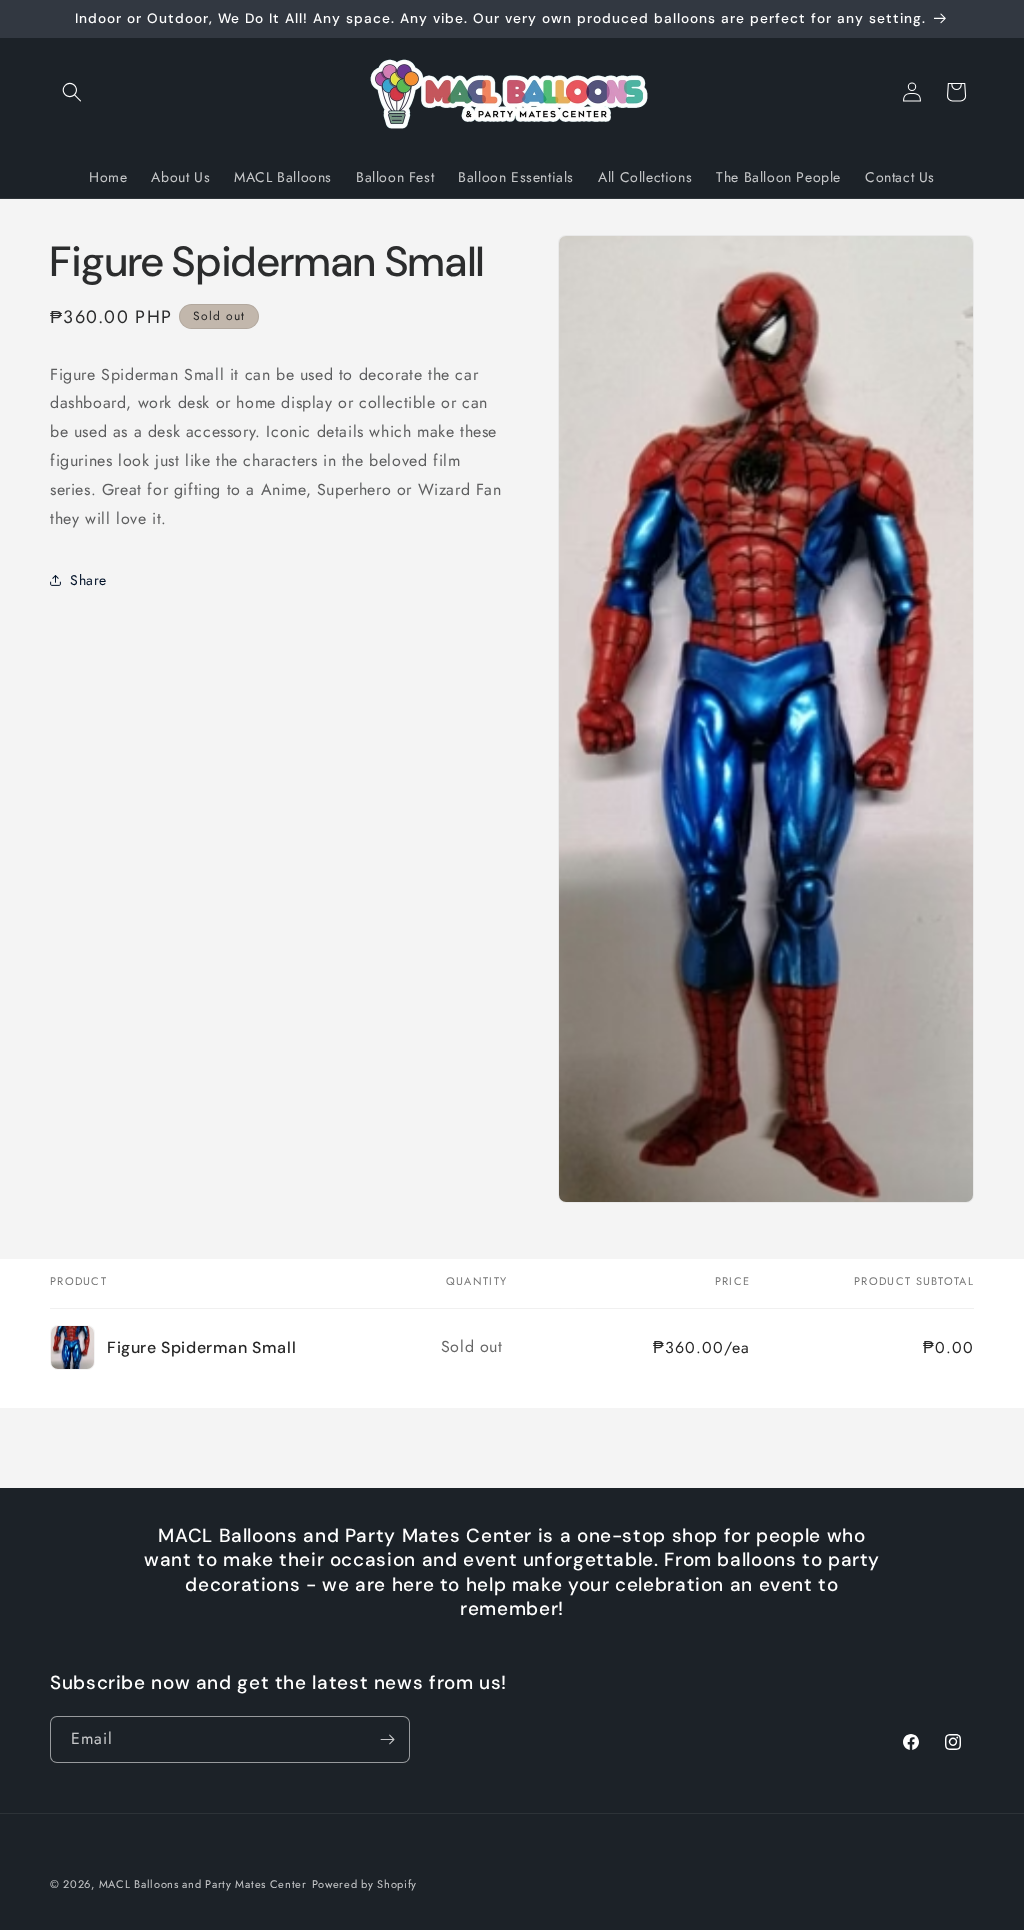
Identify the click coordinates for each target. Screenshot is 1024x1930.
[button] (72, 92)
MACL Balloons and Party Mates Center (203, 1884)
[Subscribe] (387, 1739)
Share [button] (88, 580)
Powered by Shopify (365, 1884)
